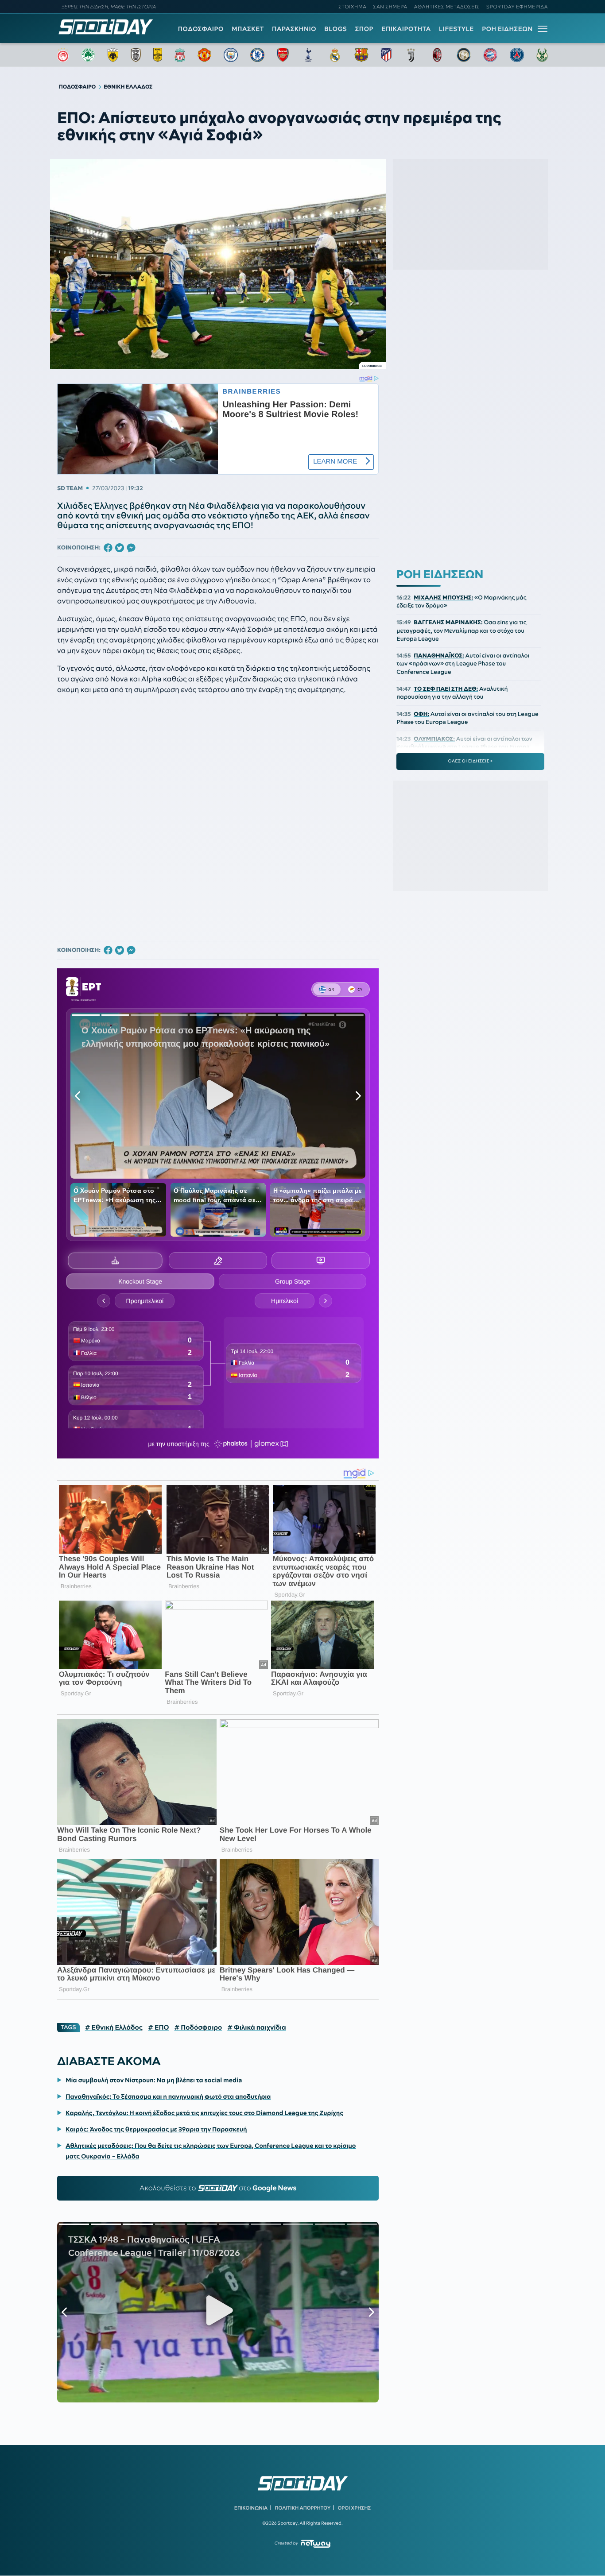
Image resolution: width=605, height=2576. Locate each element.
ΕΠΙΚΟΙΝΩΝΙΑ (251, 2508)
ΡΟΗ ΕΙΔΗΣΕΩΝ (507, 29)
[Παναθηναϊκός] (88, 55)
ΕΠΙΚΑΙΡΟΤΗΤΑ (406, 29)
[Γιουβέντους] (411, 55)
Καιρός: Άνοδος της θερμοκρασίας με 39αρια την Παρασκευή (156, 2129)
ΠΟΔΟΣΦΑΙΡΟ (201, 29)
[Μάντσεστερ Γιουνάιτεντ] (204, 55)
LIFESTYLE (456, 29)
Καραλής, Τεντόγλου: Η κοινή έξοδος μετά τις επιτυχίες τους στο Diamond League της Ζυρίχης (204, 2113)
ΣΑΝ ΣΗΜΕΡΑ (390, 7)
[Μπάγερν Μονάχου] (490, 55)
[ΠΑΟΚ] (136, 55)
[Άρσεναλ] (283, 55)
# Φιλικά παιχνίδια (257, 2027)
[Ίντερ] (464, 55)
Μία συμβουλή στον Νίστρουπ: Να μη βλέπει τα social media (154, 2080)
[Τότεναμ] (308, 55)
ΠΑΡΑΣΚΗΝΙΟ (294, 29)
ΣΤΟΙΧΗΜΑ (352, 7)
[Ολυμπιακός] (63, 55)
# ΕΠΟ (158, 2027)
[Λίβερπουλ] (180, 55)
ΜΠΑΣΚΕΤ (248, 29)
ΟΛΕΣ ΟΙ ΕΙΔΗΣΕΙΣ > (471, 761)
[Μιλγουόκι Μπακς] (542, 55)
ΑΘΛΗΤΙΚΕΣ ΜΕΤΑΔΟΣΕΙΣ (447, 7)
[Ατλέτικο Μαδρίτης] (386, 55)
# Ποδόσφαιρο (198, 2027)
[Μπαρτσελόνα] (361, 55)
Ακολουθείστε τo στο (218, 2188)
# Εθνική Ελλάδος (114, 2027)
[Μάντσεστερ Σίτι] (231, 55)
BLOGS (335, 29)
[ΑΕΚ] (113, 55)
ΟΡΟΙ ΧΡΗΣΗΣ (354, 2508)
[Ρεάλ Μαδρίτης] (335, 55)
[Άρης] (158, 55)
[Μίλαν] (437, 55)
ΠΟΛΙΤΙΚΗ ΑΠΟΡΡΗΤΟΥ (303, 2508)
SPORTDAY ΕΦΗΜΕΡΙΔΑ (517, 7)
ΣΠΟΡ (364, 29)
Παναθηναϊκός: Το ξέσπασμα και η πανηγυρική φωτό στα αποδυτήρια (168, 2096)
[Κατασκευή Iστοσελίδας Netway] (316, 2543)
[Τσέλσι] (257, 55)
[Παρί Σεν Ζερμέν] (517, 55)
